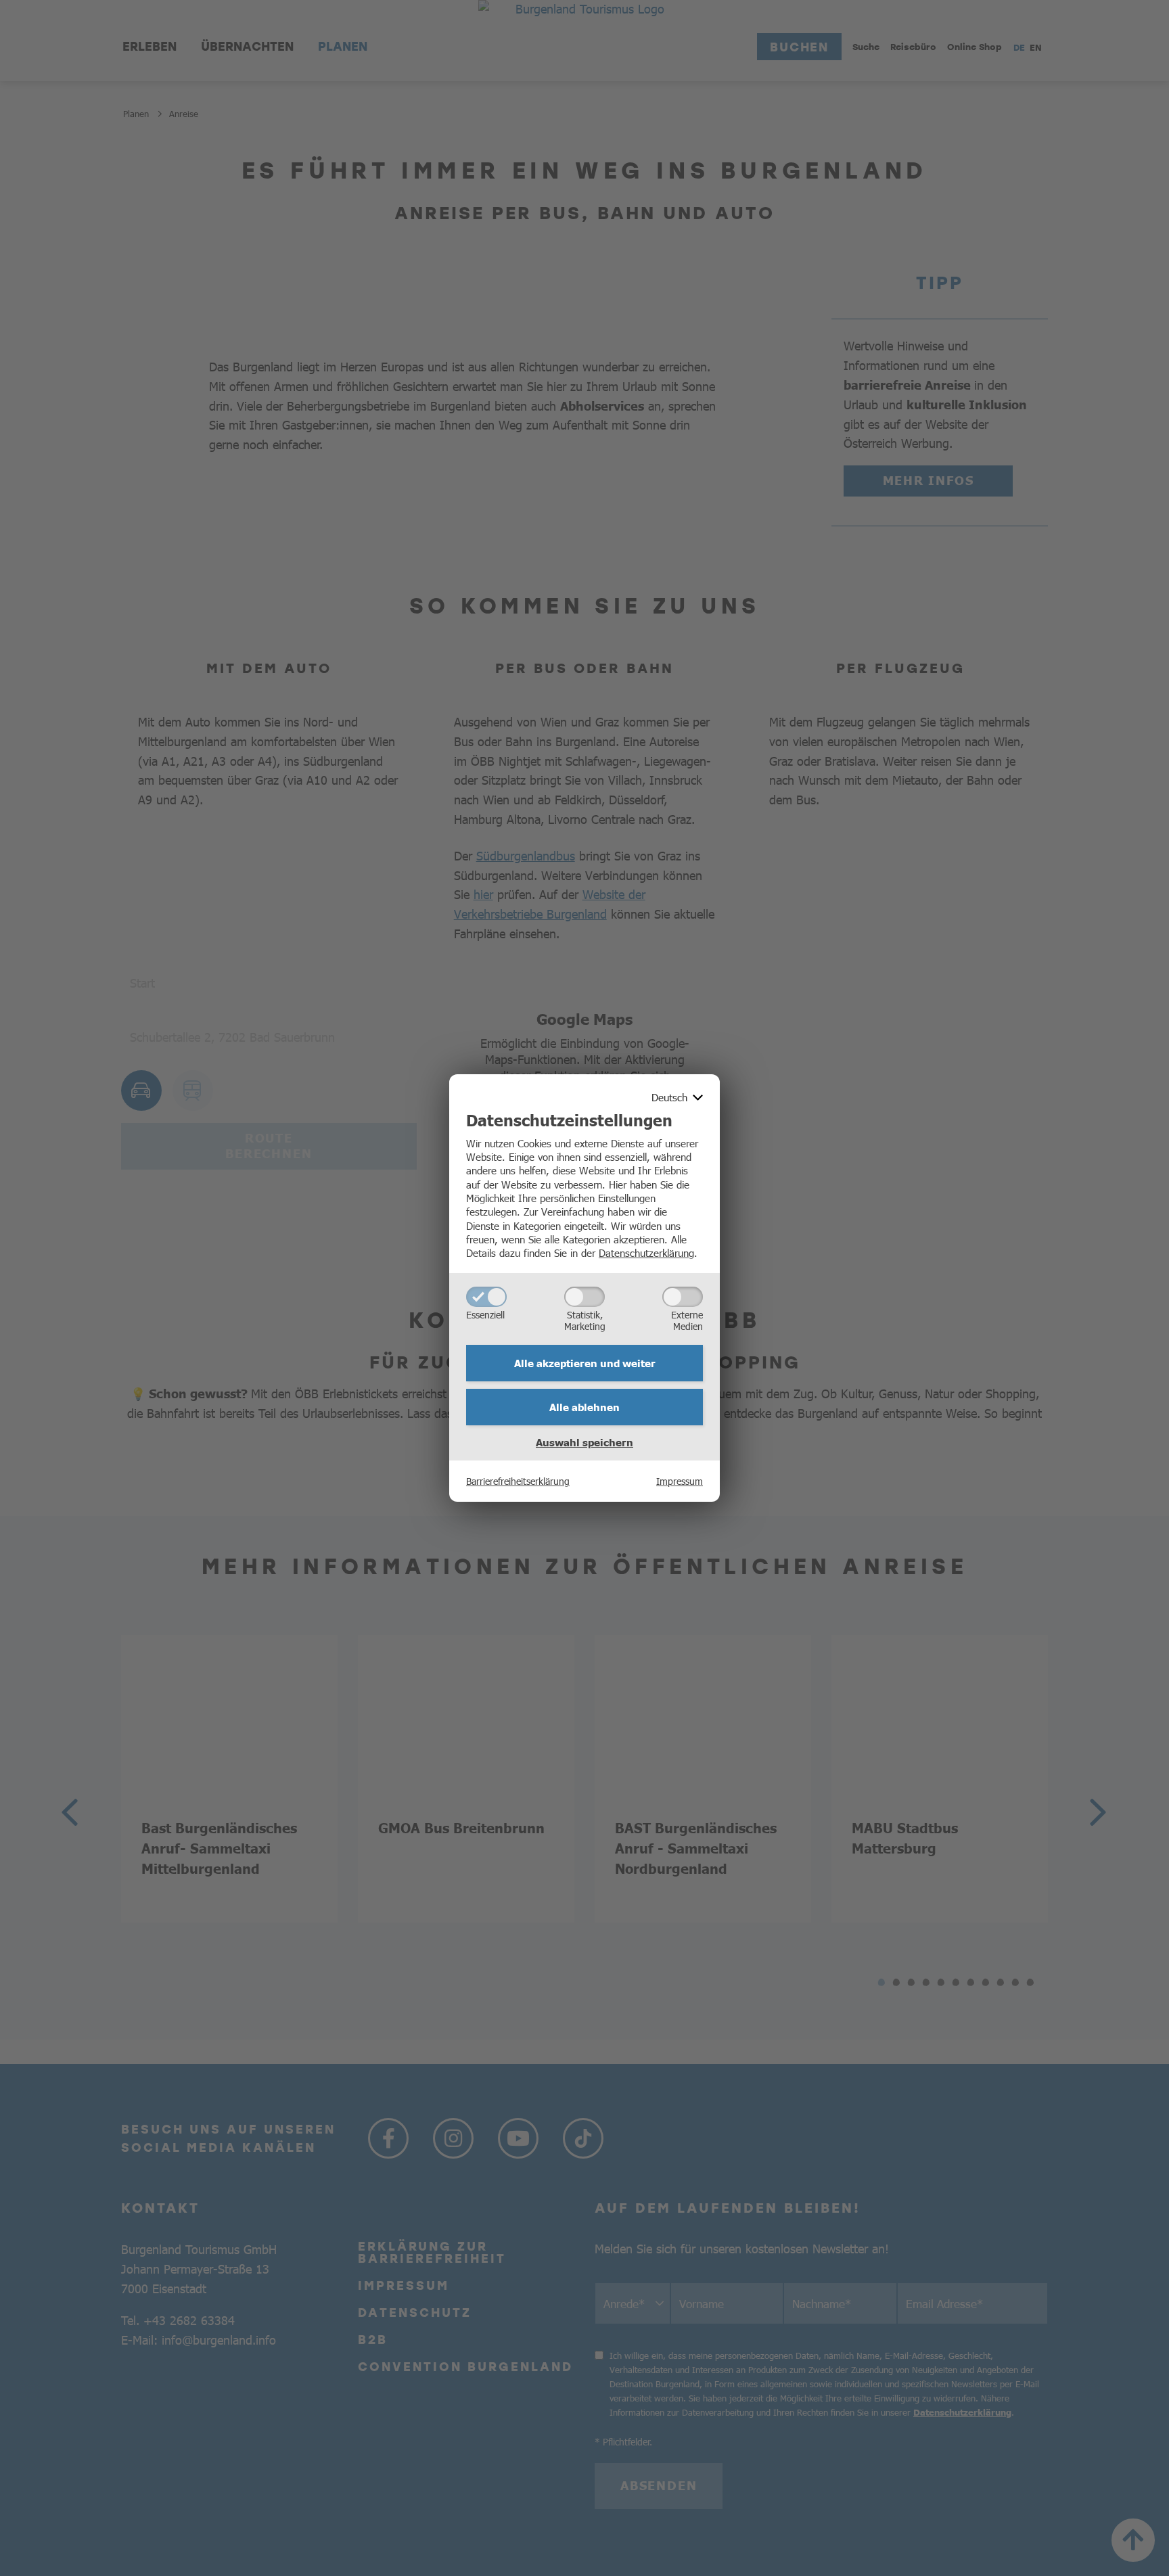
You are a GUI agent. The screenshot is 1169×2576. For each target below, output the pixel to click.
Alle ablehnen (584, 1407)
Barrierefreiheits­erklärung (518, 1481)
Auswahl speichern (584, 1442)
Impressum (680, 1481)
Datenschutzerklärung (646, 1252)
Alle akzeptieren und (585, 1363)
